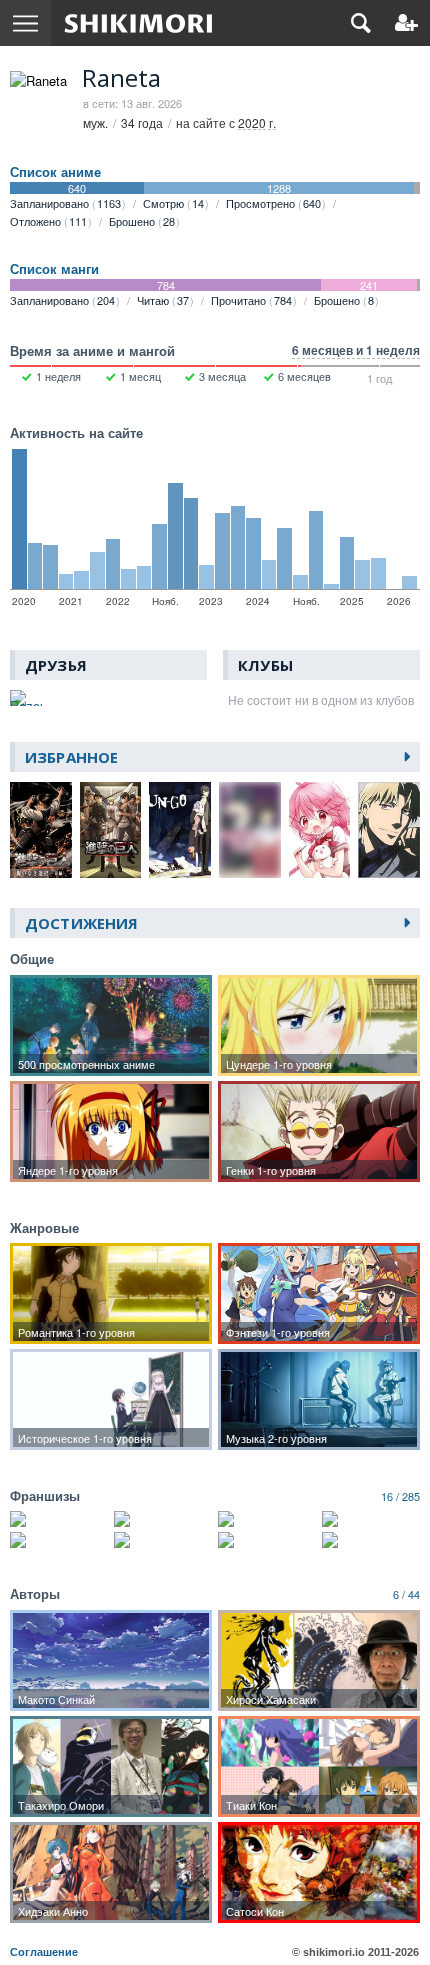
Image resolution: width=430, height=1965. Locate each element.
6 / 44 (406, 1594)
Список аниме (55, 172)
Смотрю (173, 203)
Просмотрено (273, 203)
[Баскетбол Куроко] (163, 1519)
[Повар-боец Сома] (267, 1519)
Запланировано (65, 203)
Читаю (163, 300)
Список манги (54, 269)
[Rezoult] (27, 698)
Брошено (142, 221)
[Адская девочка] (267, 1540)
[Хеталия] (371, 1540)
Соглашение (44, 1952)
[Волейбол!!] (59, 1519)
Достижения (81, 923)
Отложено (48, 221)
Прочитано (251, 300)
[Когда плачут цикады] (163, 1540)
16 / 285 (400, 1496)
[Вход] (406, 23)
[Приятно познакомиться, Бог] (371, 1519)
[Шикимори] (138, 23)
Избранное (71, 757)
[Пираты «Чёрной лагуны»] (59, 1540)
